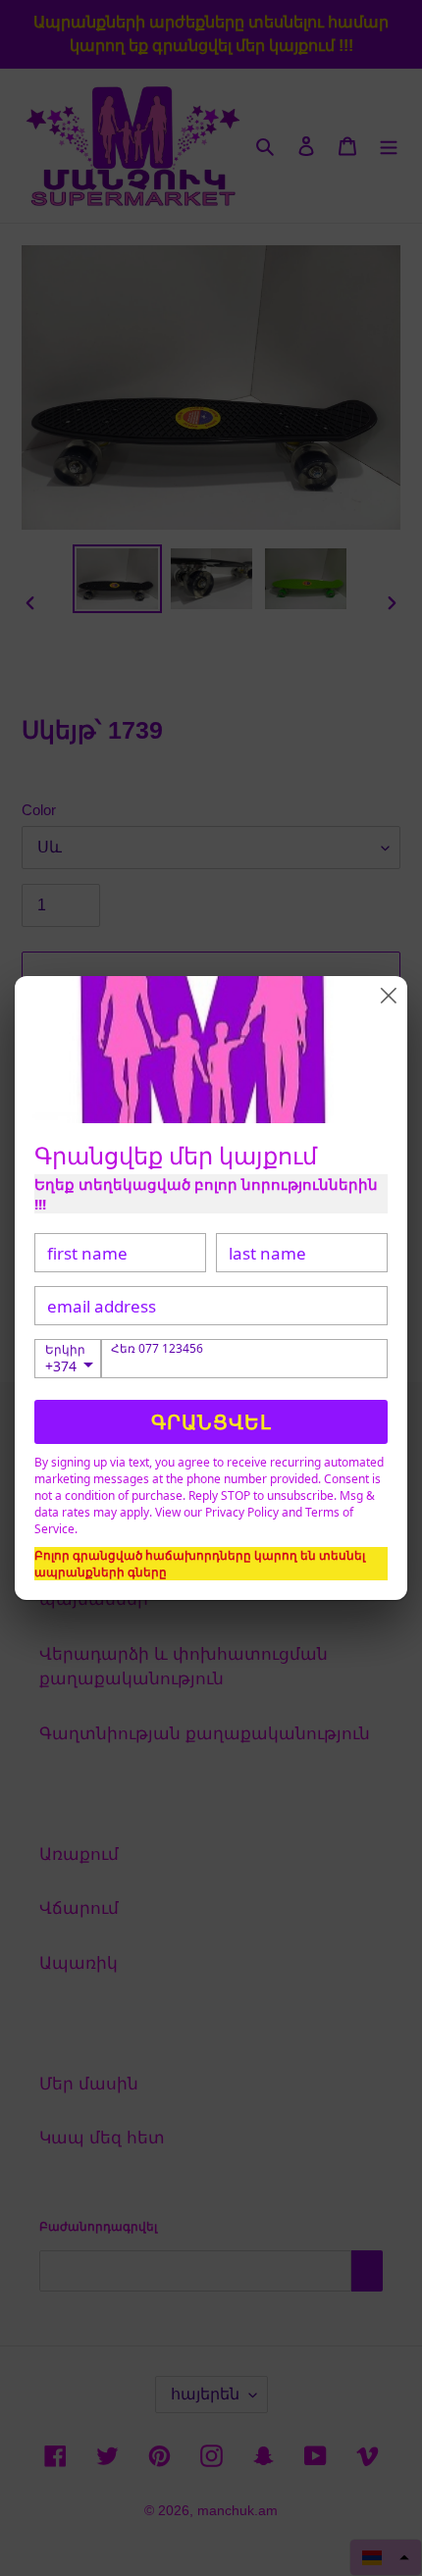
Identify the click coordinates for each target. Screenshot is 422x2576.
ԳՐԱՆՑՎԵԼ (211, 1422)
